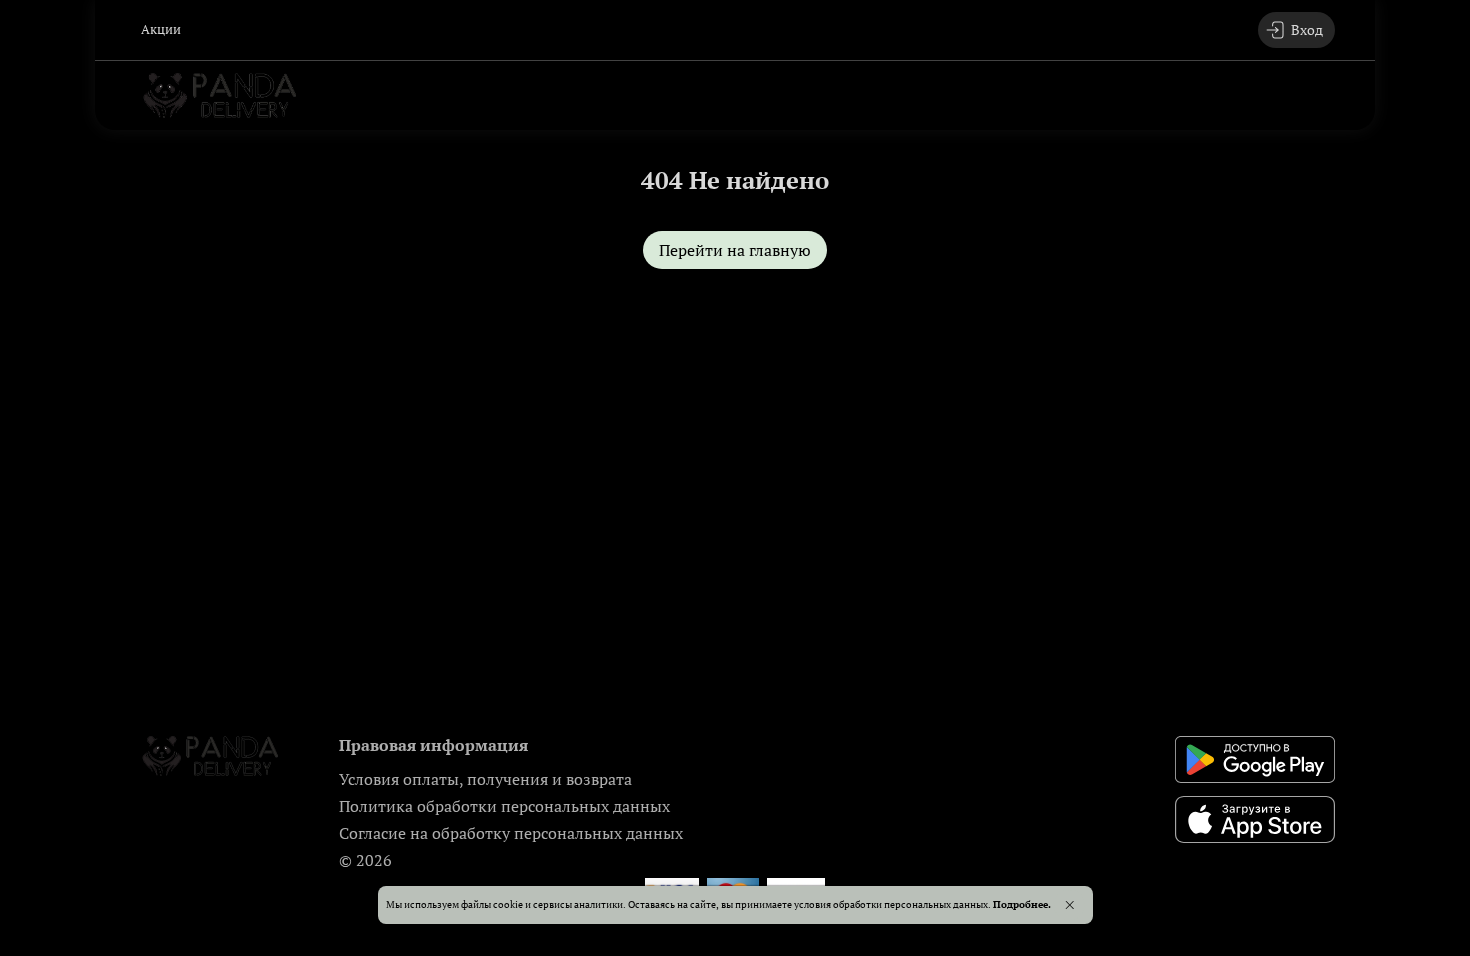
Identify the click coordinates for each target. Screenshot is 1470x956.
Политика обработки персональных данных (504, 806)
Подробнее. (1022, 904)
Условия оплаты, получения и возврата (485, 779)
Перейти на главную (735, 250)
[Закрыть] (1069, 905)
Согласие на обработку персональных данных (511, 833)
